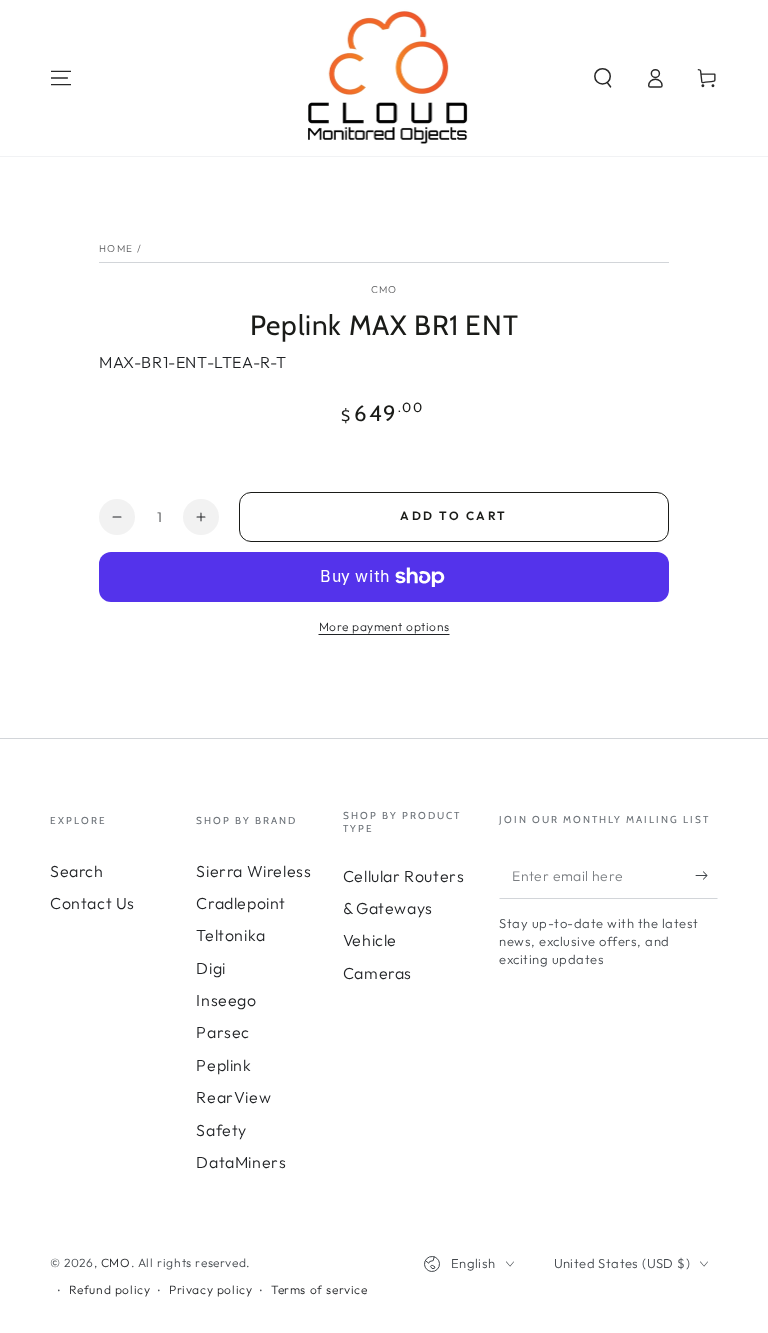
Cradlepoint (241, 903)
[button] (603, 78)
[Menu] (61, 78)
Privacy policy (210, 1289)
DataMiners (241, 1162)
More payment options (384, 626)
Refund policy (110, 1289)
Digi (210, 968)
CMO (384, 289)
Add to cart (453, 515)
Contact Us (92, 903)
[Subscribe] (706, 876)
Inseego (226, 1000)
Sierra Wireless (253, 871)
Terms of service (319, 1289)
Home (116, 248)
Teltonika (230, 935)
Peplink (223, 1065)
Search (77, 871)
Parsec (223, 1032)
